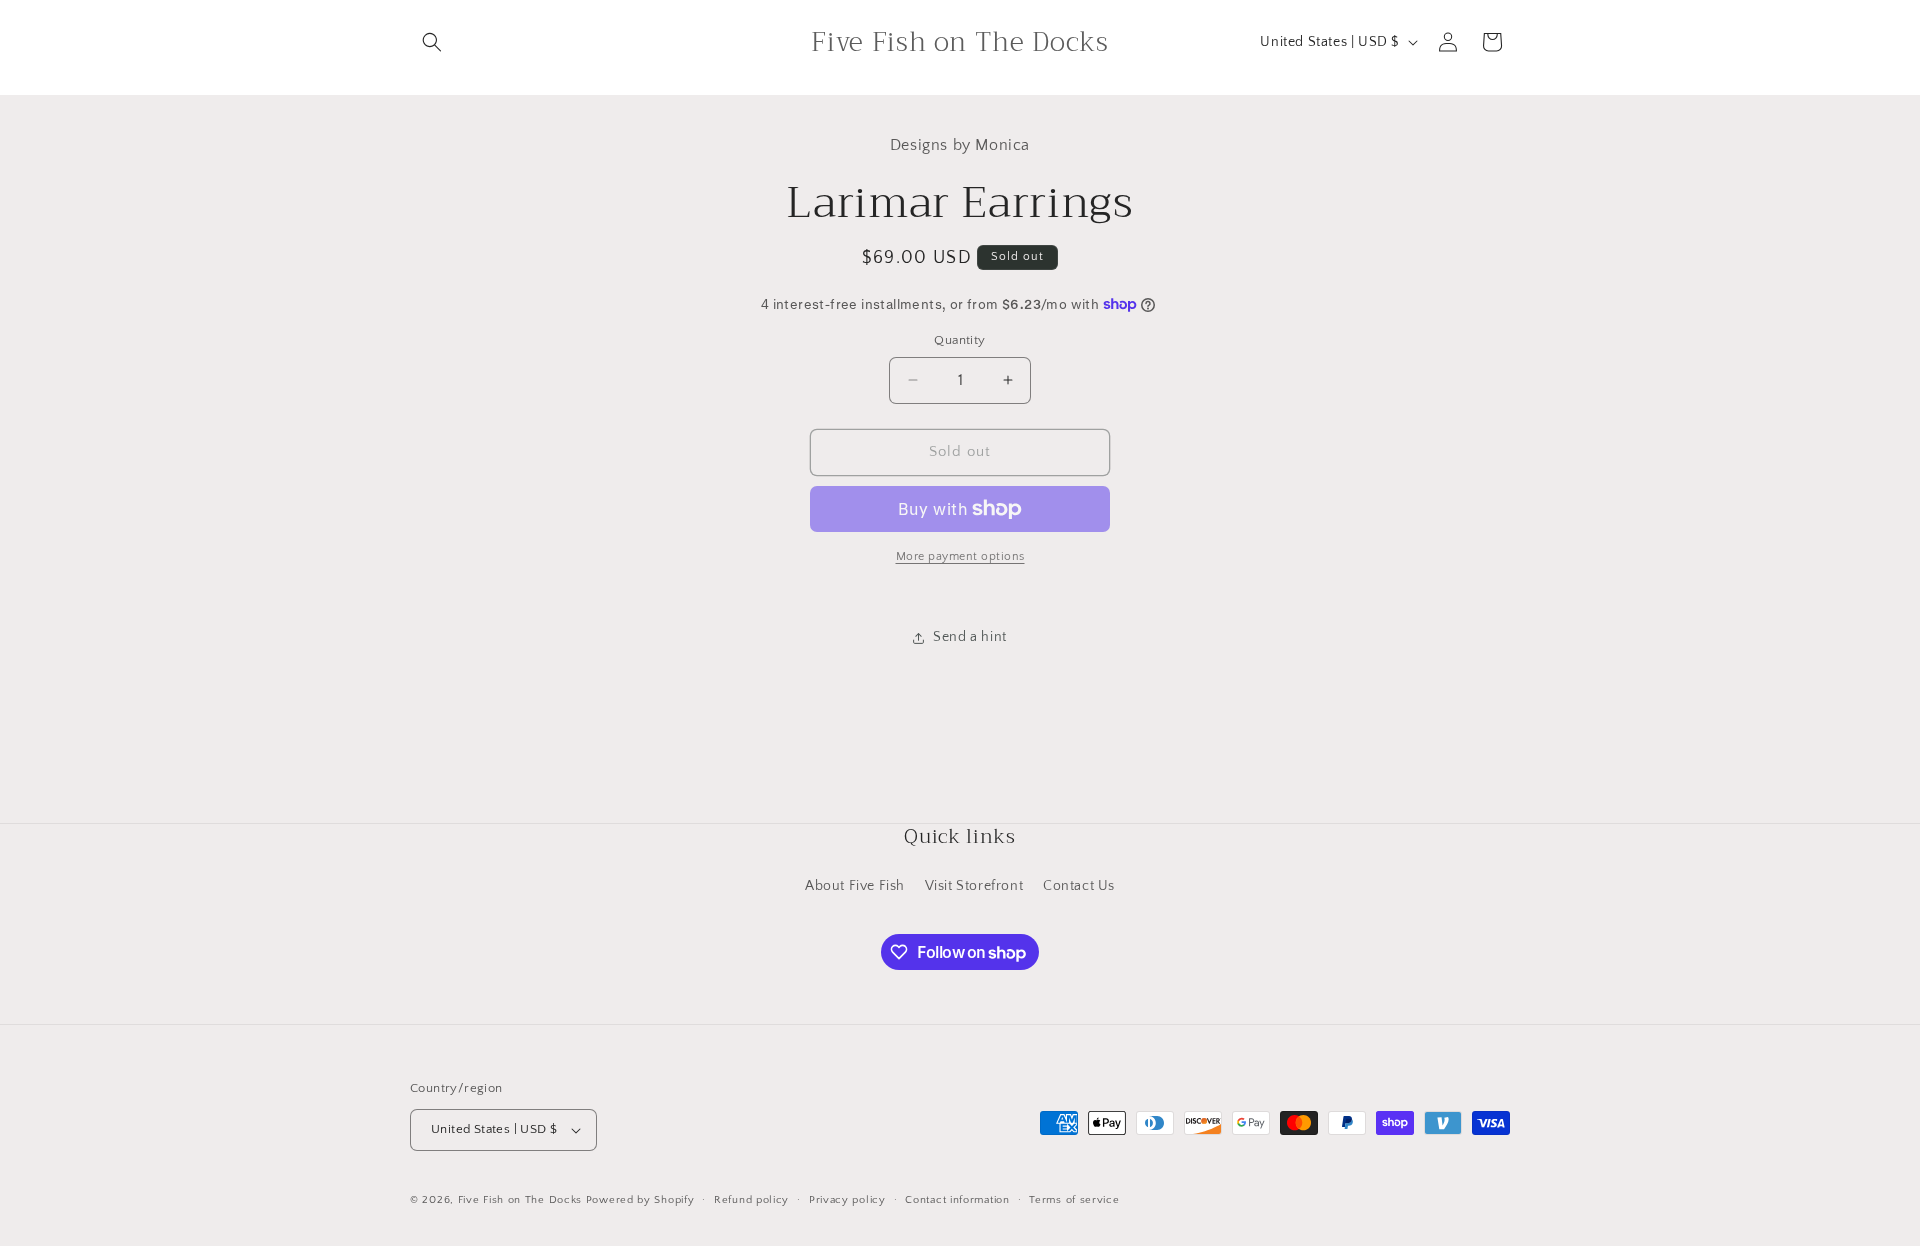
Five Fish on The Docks (520, 1200)
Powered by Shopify (640, 1200)
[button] (432, 42)
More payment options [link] (960, 556)
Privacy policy (847, 1200)
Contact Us (1079, 886)
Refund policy (751, 1200)
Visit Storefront (974, 886)
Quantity (959, 340)
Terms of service (1074, 1200)
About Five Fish (855, 886)
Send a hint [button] (970, 637)
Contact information (957, 1200)
